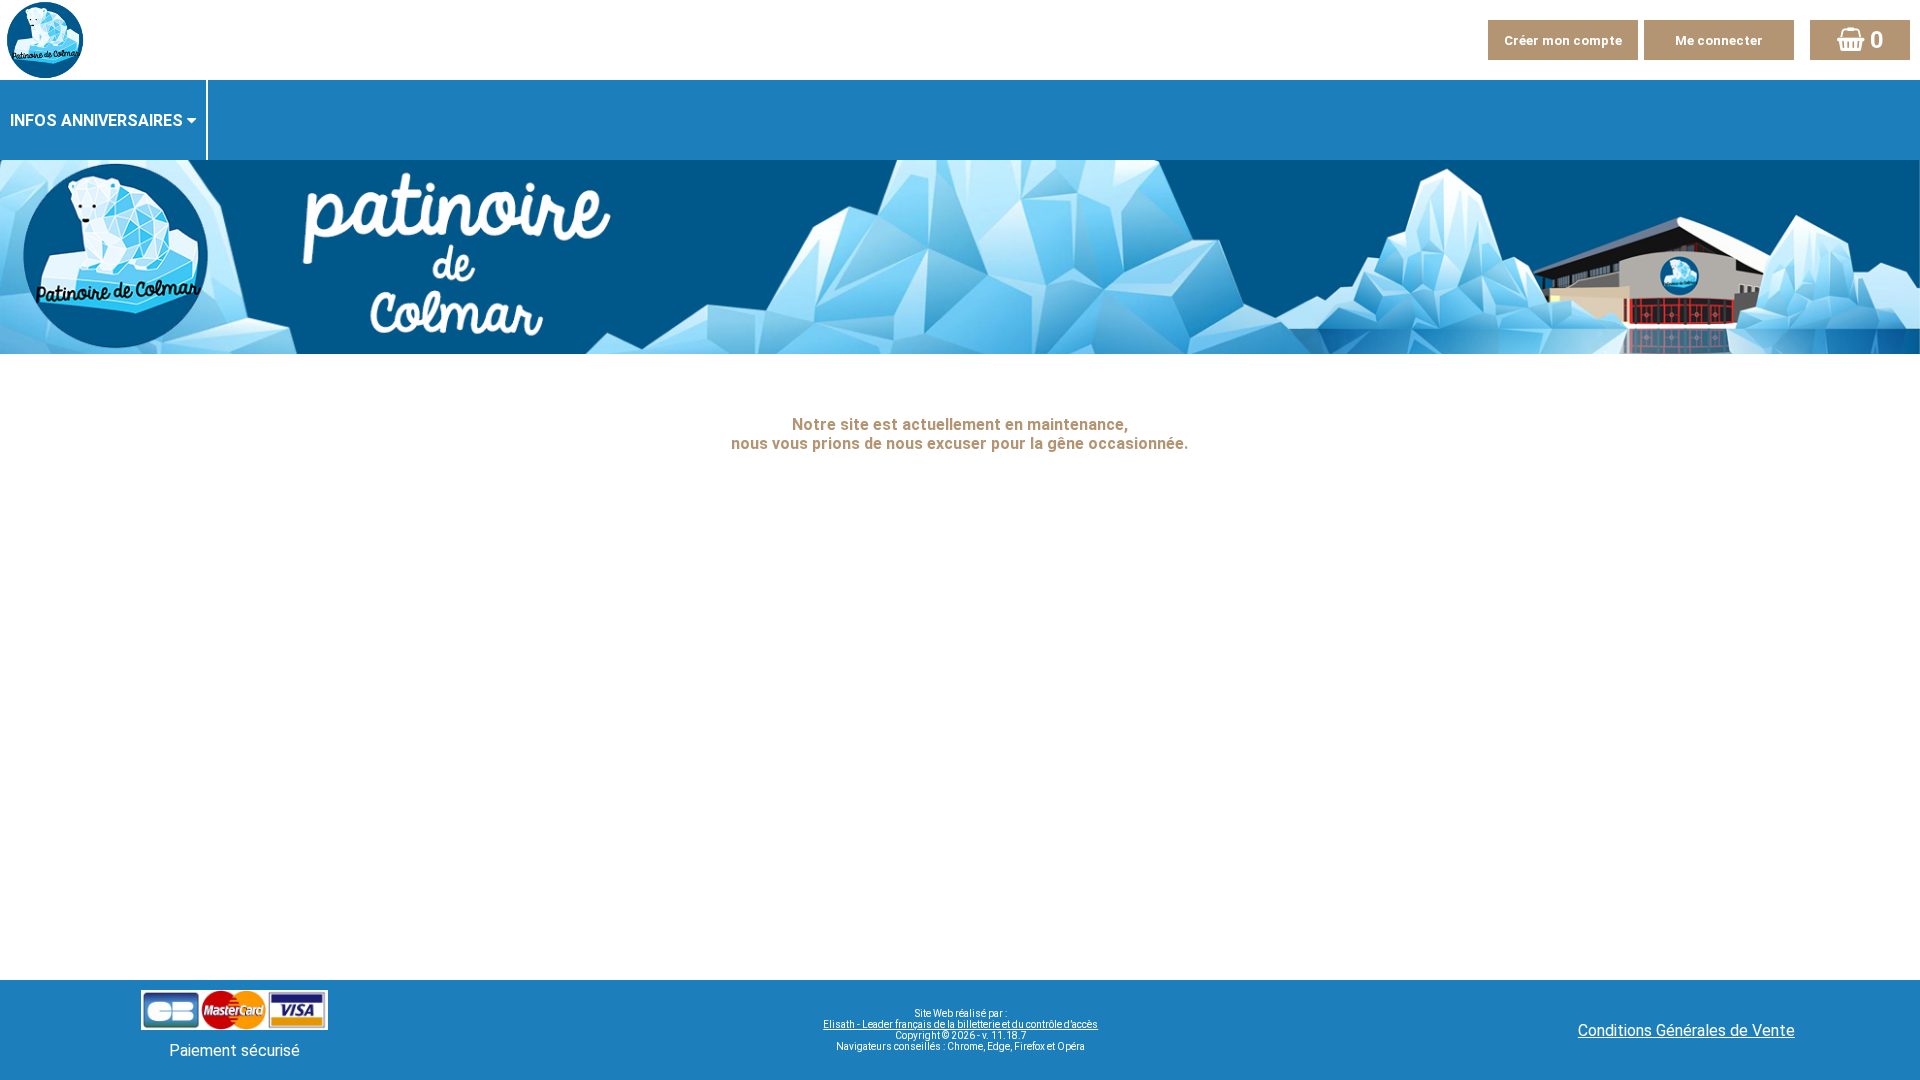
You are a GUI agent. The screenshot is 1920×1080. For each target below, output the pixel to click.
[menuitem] (104, 120)
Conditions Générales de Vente (1686, 1030)
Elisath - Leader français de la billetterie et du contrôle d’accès (960, 1024)
